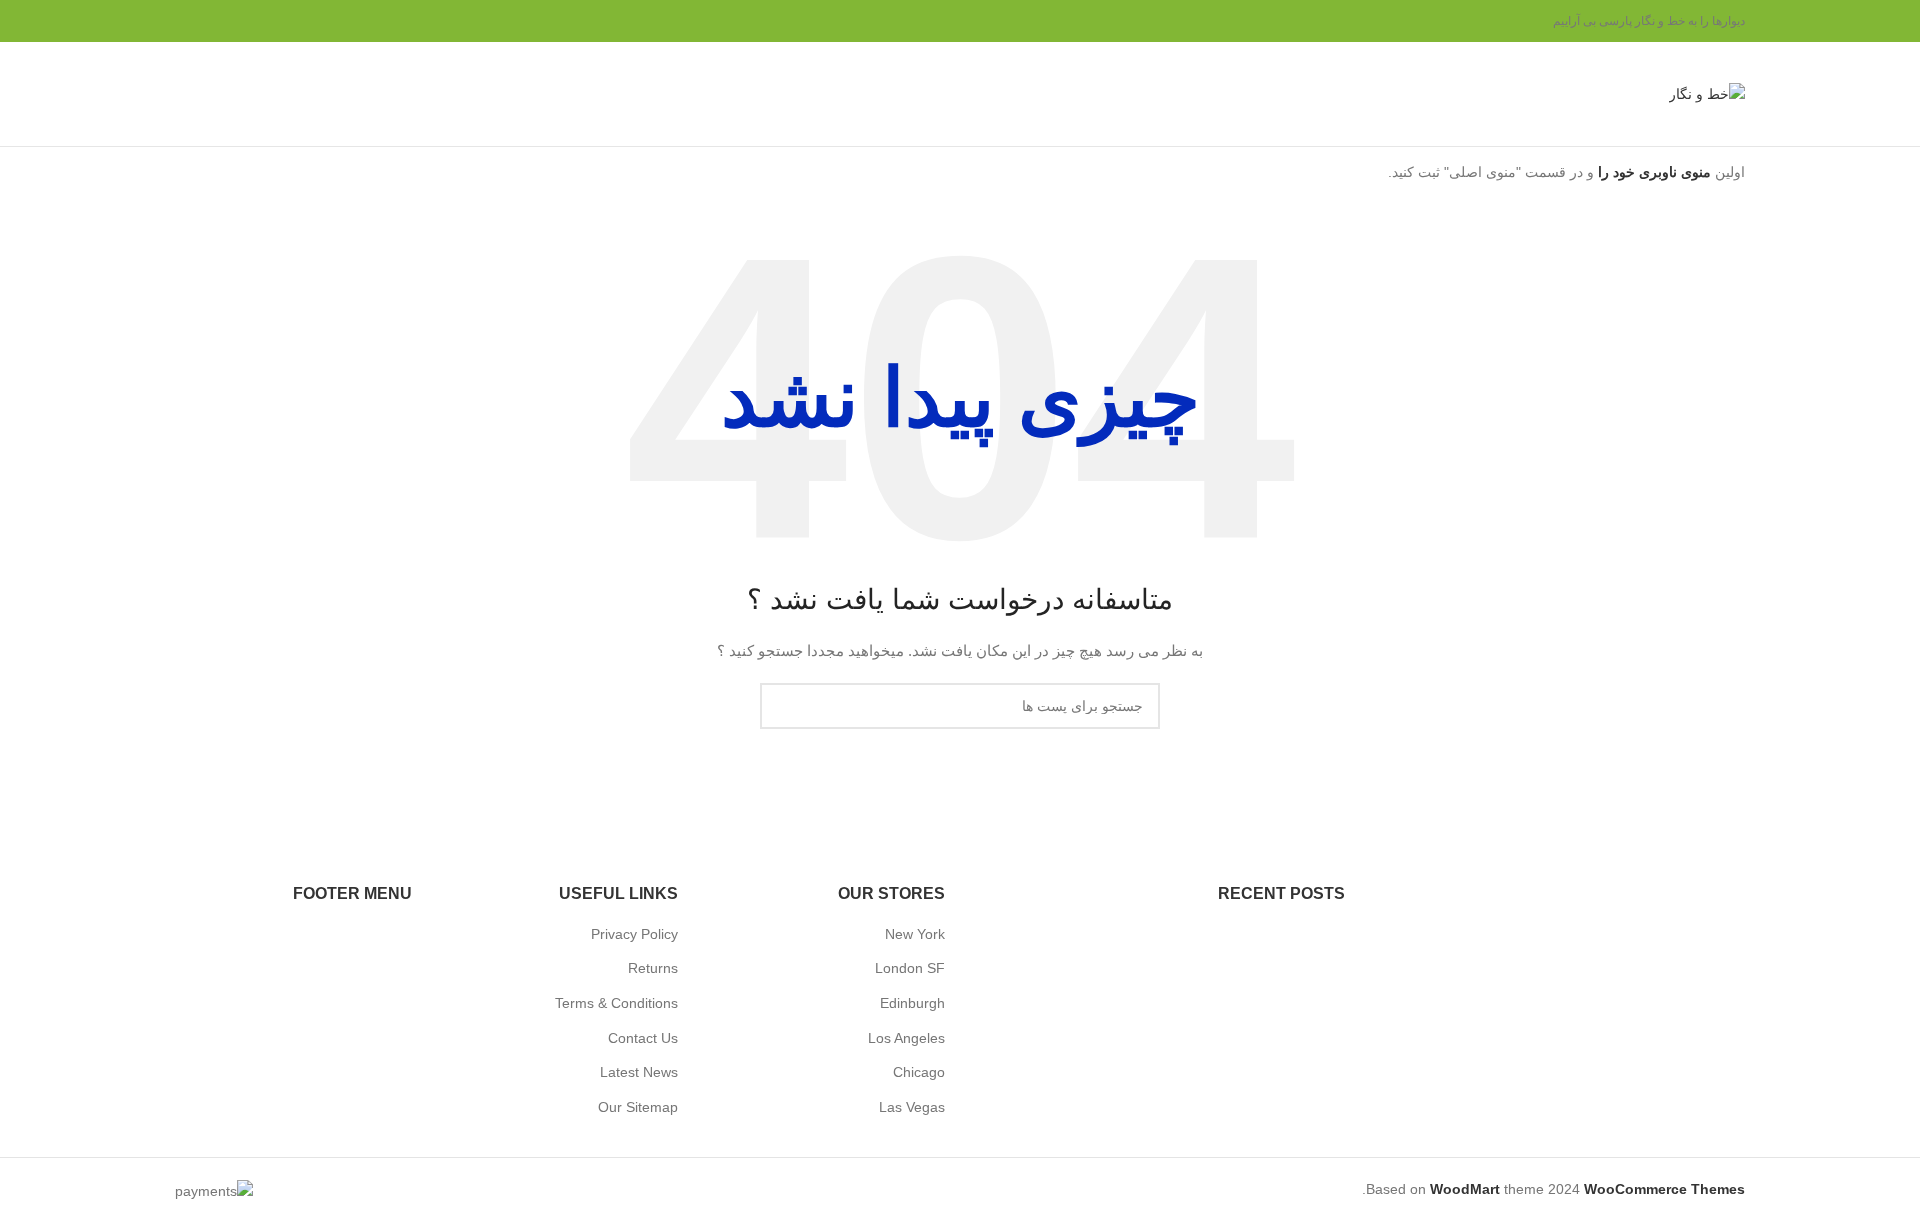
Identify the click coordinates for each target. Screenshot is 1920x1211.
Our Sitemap (638, 1107)
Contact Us (643, 1038)
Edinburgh (912, 1003)
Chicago (919, 1072)
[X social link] (259, 21)
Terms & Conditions (616, 1003)
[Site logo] (1707, 93)
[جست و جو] (183, 94)
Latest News (639, 1072)
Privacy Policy (634, 934)
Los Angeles (906, 1038)
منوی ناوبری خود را (1652, 172)
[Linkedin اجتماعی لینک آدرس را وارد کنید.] (211, 21)
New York (915, 934)
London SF (910, 968)
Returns (653, 968)
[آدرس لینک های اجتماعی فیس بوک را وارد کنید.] (283, 21)
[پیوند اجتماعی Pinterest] (235, 21)
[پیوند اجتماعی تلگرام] (187, 21)
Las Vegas (912, 1107)
